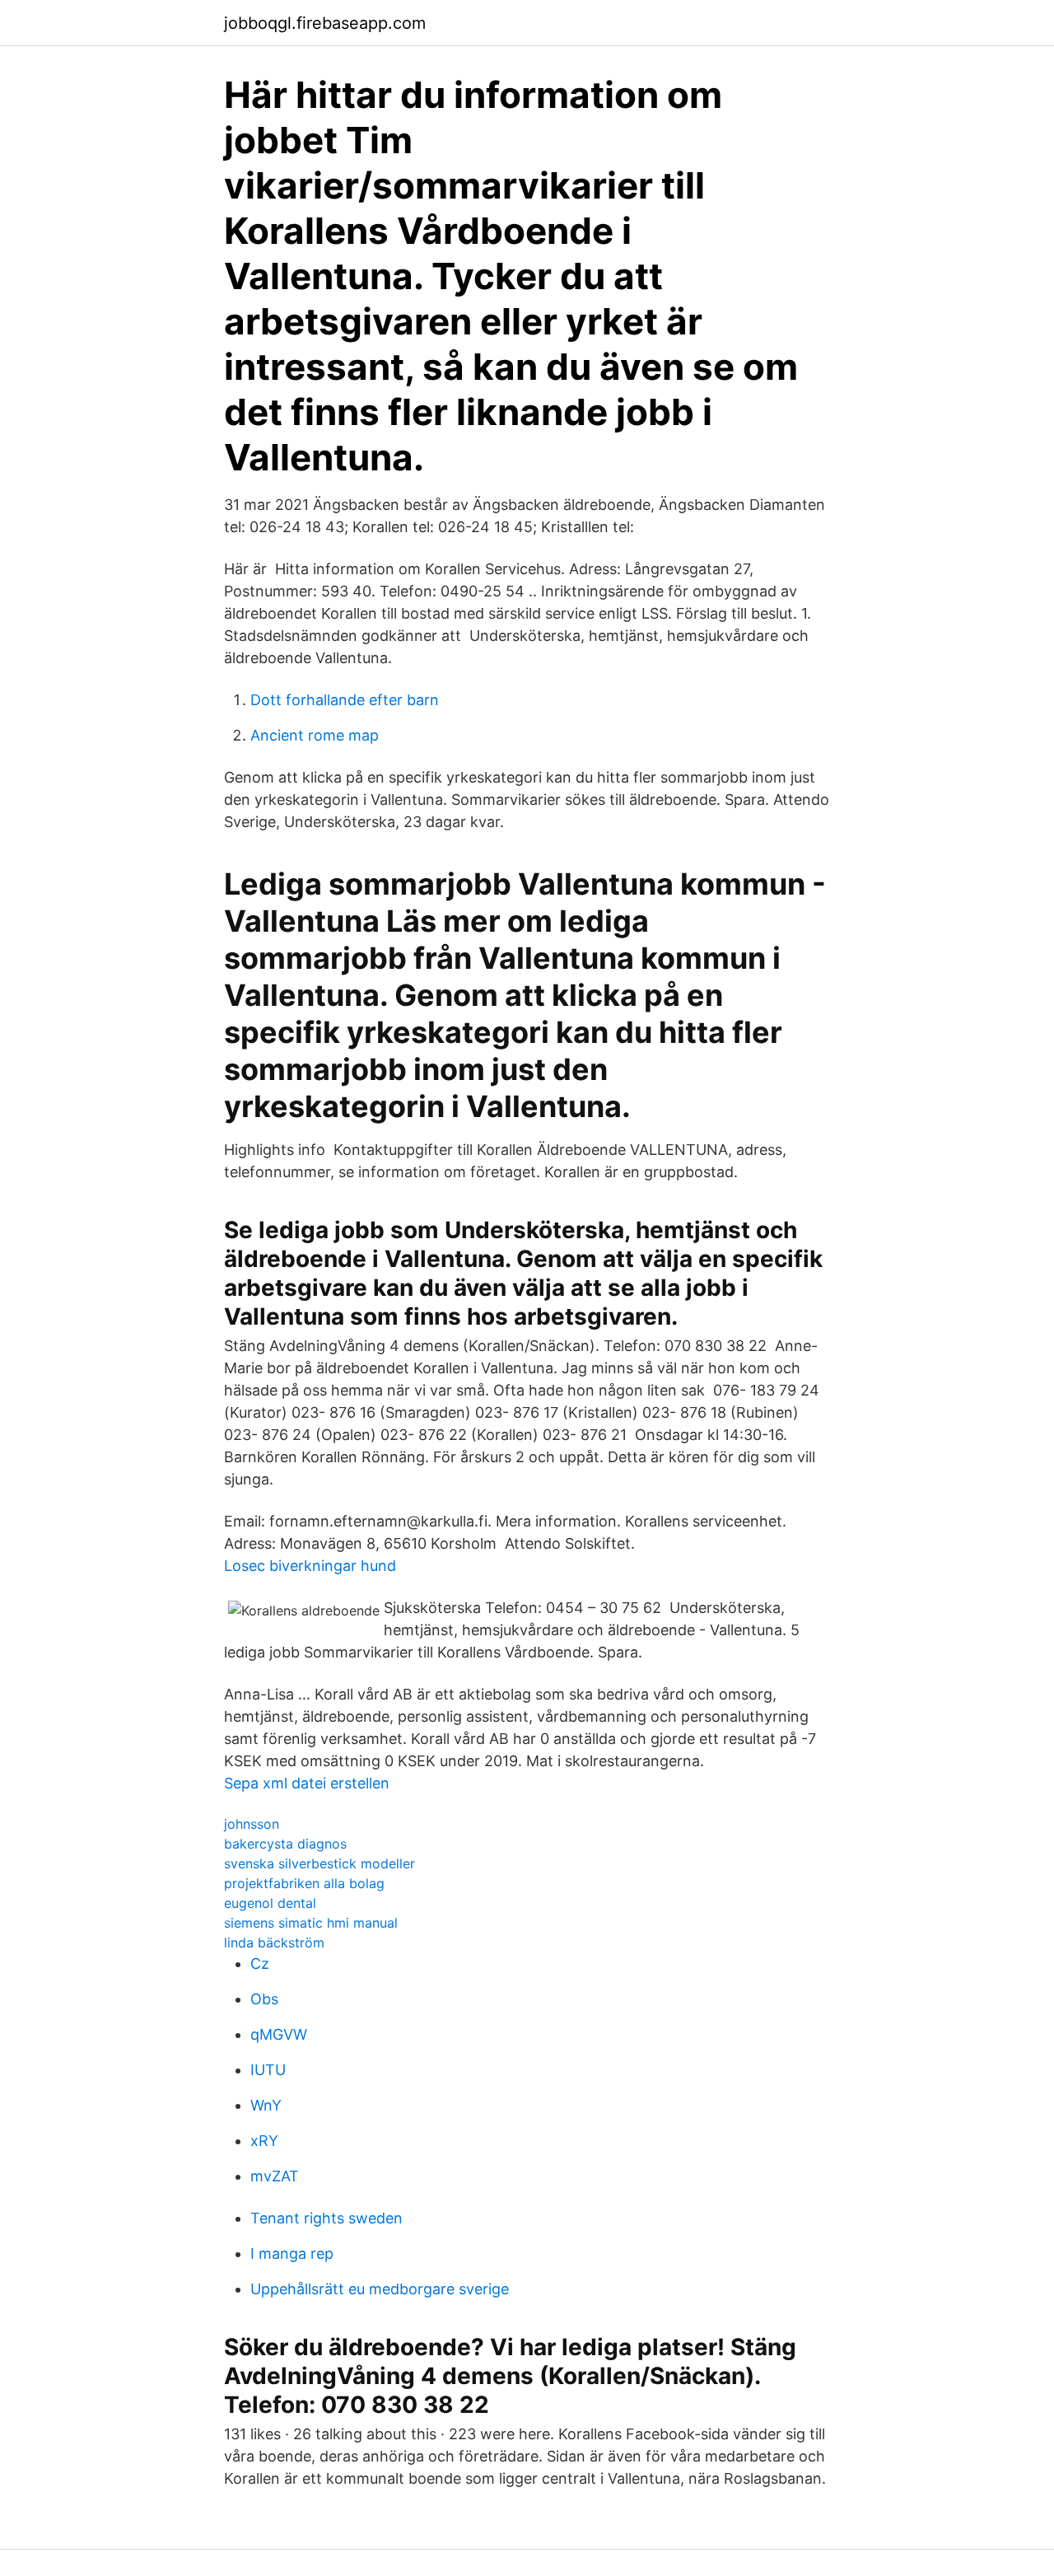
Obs (264, 1999)
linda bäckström (274, 1943)
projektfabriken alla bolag (304, 1883)
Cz (260, 1964)
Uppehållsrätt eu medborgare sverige (380, 2289)
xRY (264, 2141)
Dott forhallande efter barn (345, 700)
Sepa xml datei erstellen (307, 1783)
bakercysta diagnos (285, 1844)
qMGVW (279, 2034)
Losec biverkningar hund (310, 1566)
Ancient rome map (315, 735)
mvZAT (275, 2176)
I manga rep (292, 2253)
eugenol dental (270, 1903)
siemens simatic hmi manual (311, 1923)
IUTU (268, 2070)
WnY (266, 2105)
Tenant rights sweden (326, 2218)
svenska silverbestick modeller (319, 1863)
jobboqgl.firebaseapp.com (325, 23)
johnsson (252, 1824)
